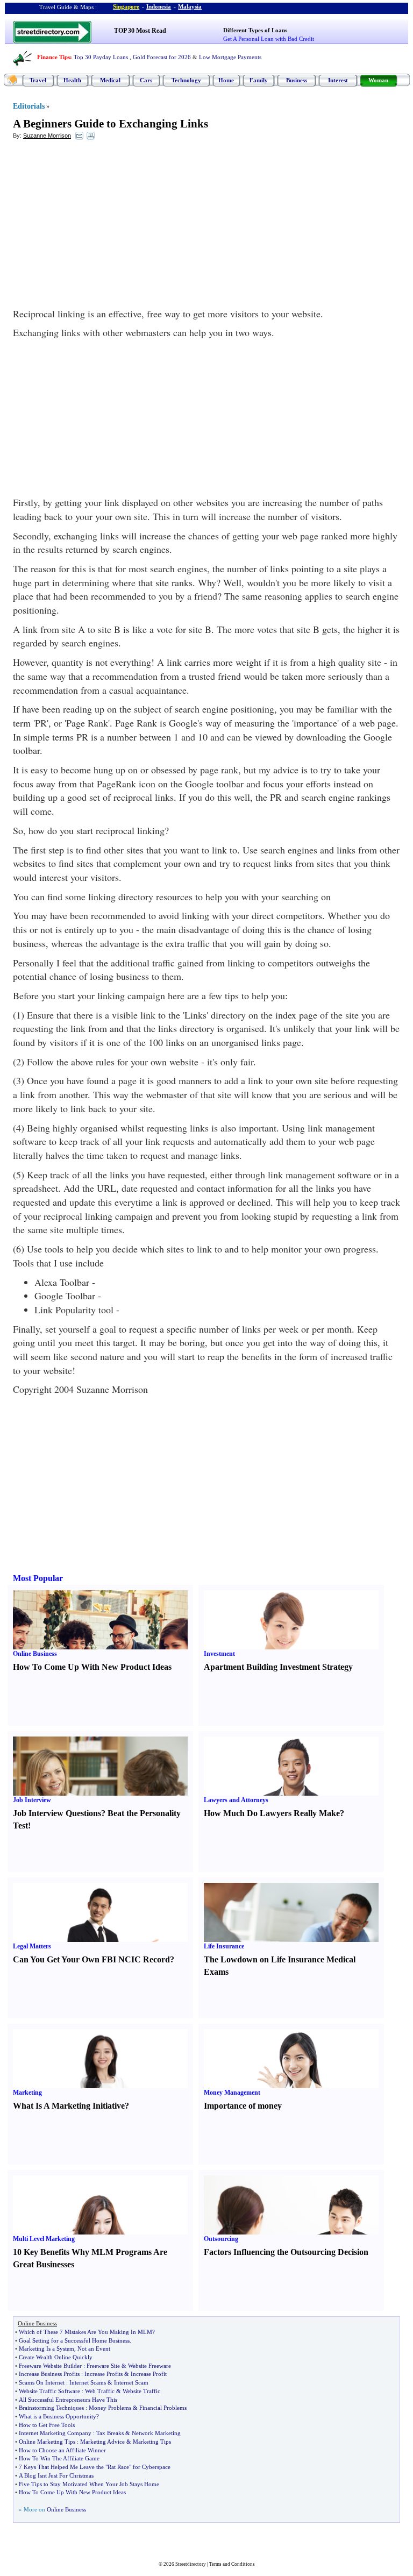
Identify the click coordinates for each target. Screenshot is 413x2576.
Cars (146, 80)
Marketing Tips (152, 2442)
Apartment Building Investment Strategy (278, 1667)
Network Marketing (156, 2433)
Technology (186, 80)
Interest (338, 80)
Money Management (232, 2093)
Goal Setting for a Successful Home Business (74, 2340)
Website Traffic (141, 2391)
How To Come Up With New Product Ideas (92, 1667)
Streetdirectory (191, 2564)
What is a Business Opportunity (58, 2416)
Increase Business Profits (49, 2374)
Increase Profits (104, 2374)
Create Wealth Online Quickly (56, 2357)
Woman (378, 80)
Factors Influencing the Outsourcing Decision (286, 2252)
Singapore (126, 6)
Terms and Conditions (232, 2564)
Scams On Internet (42, 2382)
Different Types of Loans (255, 30)
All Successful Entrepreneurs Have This (68, 2400)
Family (259, 80)
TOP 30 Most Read (140, 31)
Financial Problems (163, 2408)
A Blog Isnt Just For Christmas (56, 2475)
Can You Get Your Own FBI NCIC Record (91, 1959)
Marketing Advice (102, 2442)
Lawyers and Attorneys (236, 1800)
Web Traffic (100, 2391)
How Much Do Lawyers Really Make (272, 1813)
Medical (110, 80)
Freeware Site (103, 2366)
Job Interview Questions (57, 1813)
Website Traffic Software (49, 2391)
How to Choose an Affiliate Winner (62, 2450)
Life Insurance (224, 1946)
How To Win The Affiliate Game (59, 2458)
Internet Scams (88, 2382)
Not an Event (94, 2349)
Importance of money (243, 2106)
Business (297, 80)
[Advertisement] (101, 226)
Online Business (35, 1654)
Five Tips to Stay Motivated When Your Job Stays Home (89, 2484)
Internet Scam (131, 2382)
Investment (219, 1654)
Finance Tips (54, 57)
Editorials (29, 106)
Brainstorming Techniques (51, 2408)
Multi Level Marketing (44, 2239)
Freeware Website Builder (50, 2366)
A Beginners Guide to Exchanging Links (111, 124)
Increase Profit (149, 2374)
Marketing (27, 2093)
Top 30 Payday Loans (101, 57)
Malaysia (190, 6)
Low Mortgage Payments (230, 57)
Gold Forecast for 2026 (162, 57)
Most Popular (38, 1578)
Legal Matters (32, 1946)
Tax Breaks (110, 2433)
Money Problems (110, 2408)
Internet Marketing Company (55, 2433)
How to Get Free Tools (47, 2425)
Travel (38, 80)
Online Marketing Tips (47, 2442)
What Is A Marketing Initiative (69, 2106)
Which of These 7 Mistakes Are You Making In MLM (86, 2332)
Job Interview (32, 1800)
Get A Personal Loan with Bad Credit (269, 39)
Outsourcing (221, 2239)
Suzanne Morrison (47, 136)
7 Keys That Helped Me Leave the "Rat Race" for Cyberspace (95, 2467)
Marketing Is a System (47, 2349)
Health (72, 80)
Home (226, 80)
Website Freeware (149, 2366)
